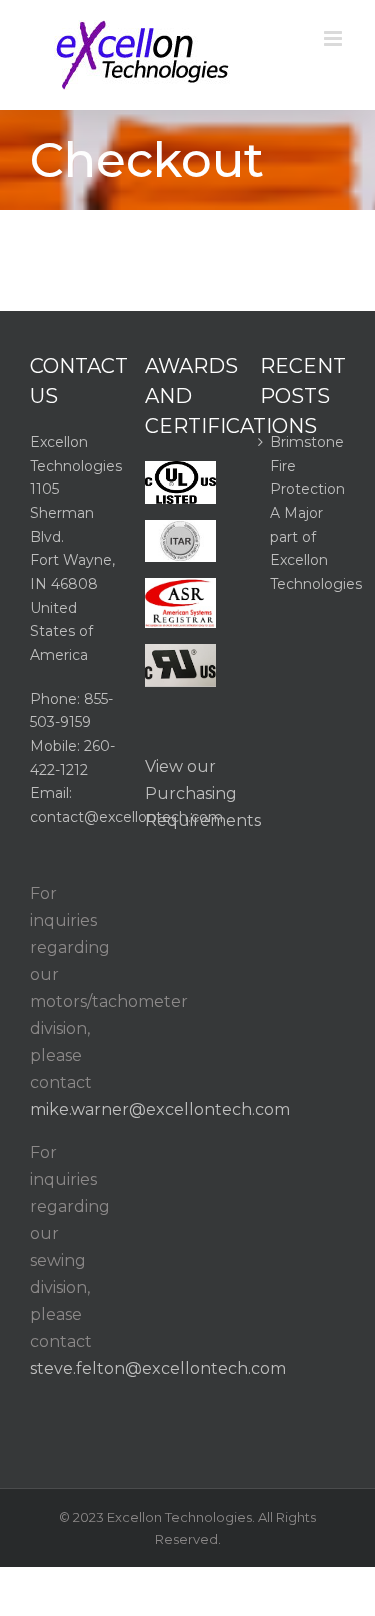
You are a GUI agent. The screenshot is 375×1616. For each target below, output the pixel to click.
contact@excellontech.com (126, 817)
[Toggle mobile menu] (334, 38)
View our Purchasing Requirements (203, 793)
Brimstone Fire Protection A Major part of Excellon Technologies (302, 513)
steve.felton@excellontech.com (158, 1368)
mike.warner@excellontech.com (160, 1109)
